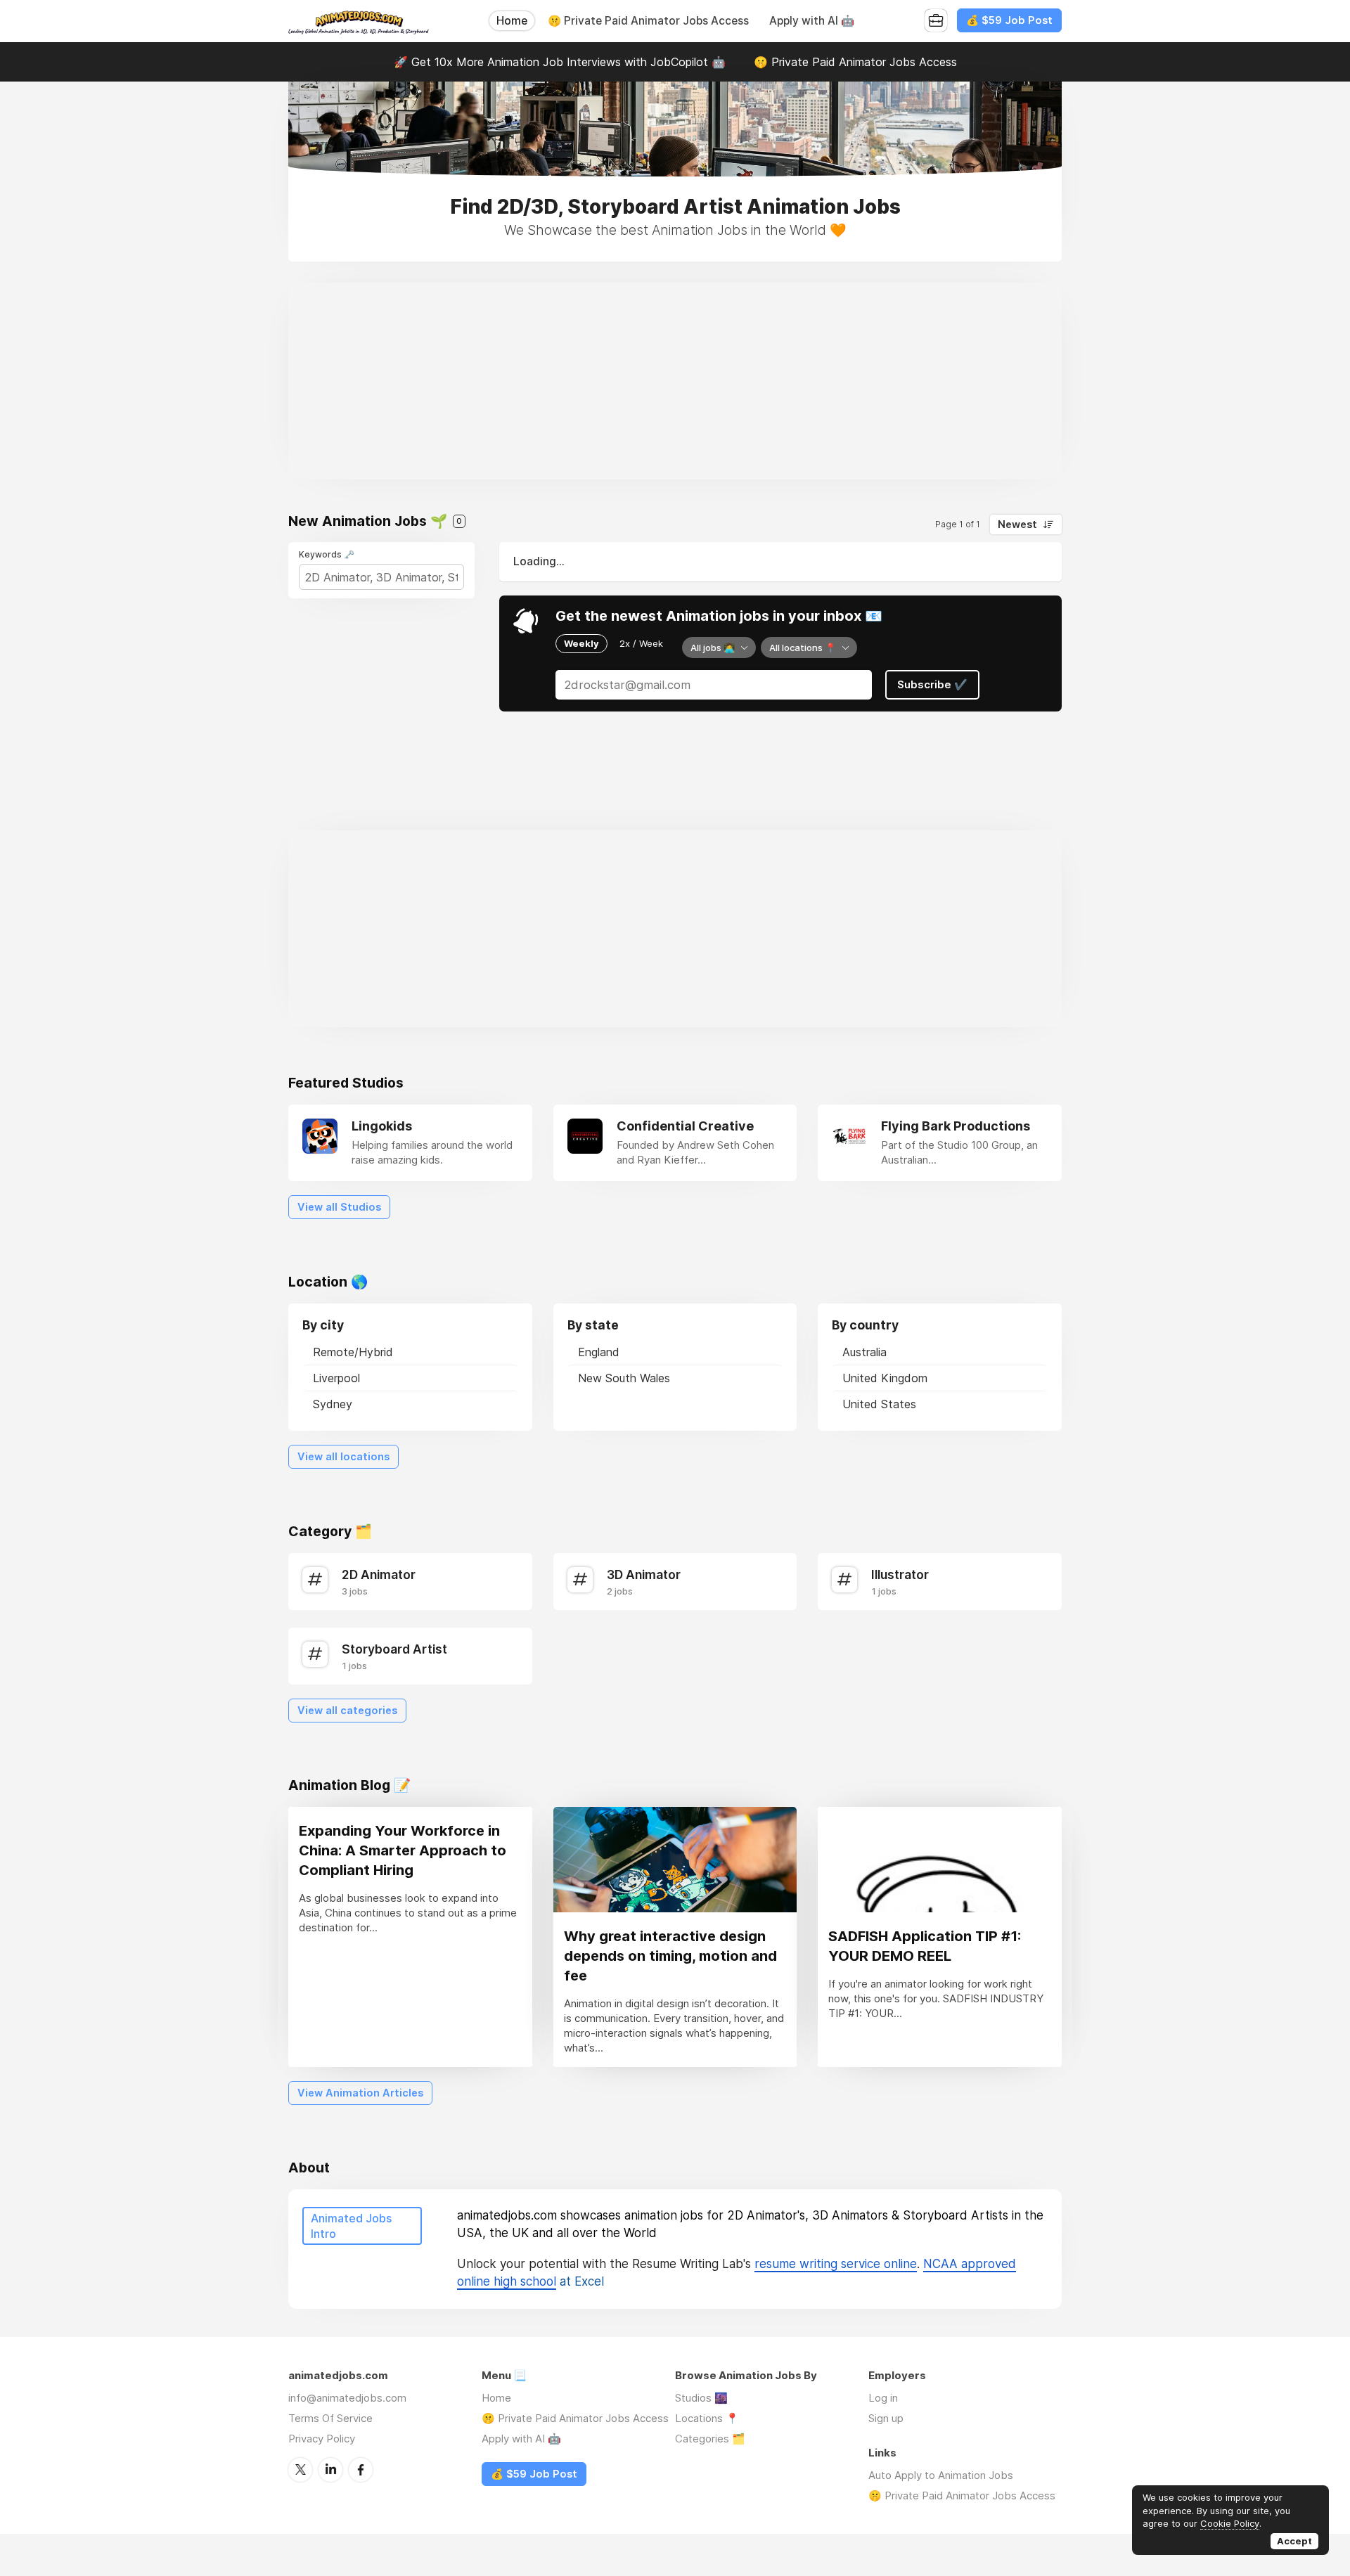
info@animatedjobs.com (347, 2398)
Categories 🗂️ (710, 2439)
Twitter (300, 2470)
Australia (864, 1352)
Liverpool (336, 1378)
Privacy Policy (322, 2439)
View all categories (347, 1711)
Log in (883, 2398)
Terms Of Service (330, 2418)
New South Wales (624, 1378)
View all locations (343, 1457)
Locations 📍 (707, 2418)
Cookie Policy (1230, 2523)
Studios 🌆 (701, 2398)
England (599, 1352)
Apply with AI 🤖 (812, 21)
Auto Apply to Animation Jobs (941, 2475)
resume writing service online (836, 2264)
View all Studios (339, 1207)
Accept (1294, 2541)
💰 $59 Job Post (1009, 20)
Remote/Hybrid (353, 1352)
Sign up (886, 2418)
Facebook (361, 2470)
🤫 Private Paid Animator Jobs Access (648, 21)
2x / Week (641, 643)
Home (512, 21)
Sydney (333, 1404)
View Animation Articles (360, 2093)
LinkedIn (330, 2470)
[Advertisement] (675, 381)
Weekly (581, 643)
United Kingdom (885, 1378)
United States (879, 1404)
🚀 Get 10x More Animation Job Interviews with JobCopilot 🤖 (560, 62)
